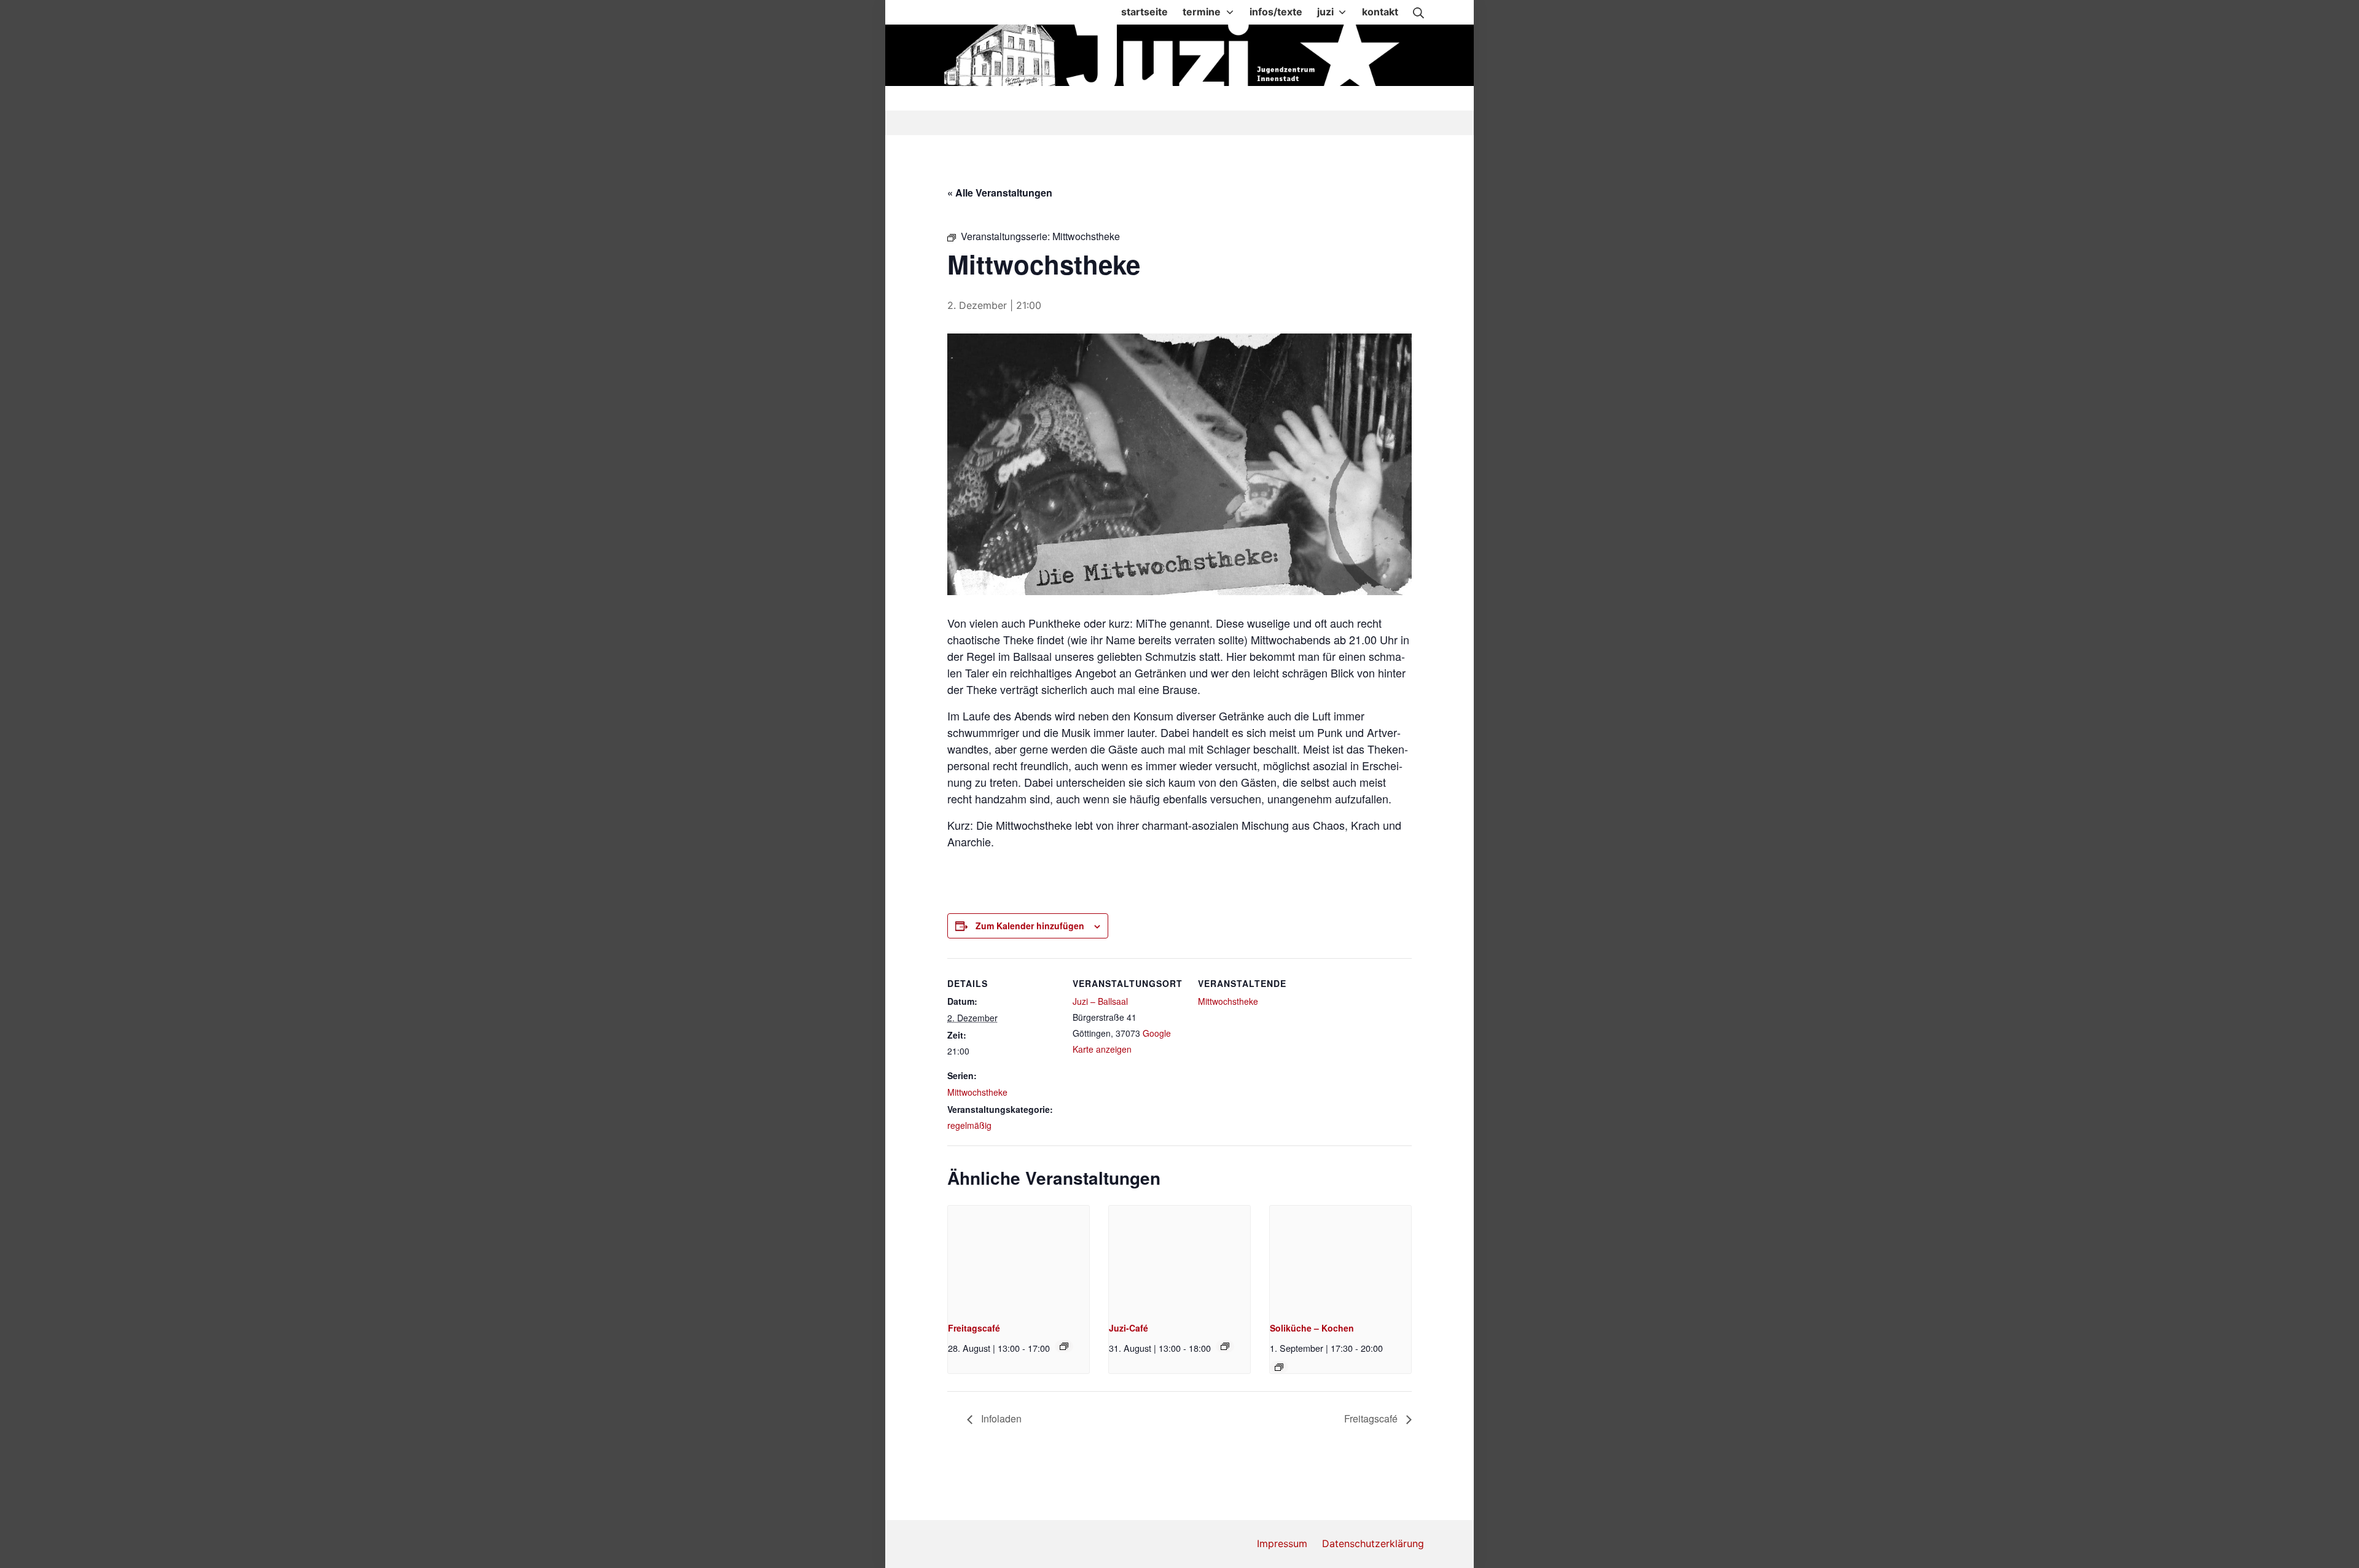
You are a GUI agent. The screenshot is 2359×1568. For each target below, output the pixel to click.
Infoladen (1000, 1418)
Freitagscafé (974, 1328)
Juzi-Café (1129, 1328)
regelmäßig (969, 1125)
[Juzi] (1181, 55)
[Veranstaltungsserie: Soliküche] (1279, 1367)
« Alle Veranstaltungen (1000, 193)
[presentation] (1019, 1258)
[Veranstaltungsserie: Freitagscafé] (1064, 1346)
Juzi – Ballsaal (1100, 1001)
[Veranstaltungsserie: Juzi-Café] (1225, 1346)
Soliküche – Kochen (1312, 1328)
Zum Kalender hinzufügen (1030, 926)
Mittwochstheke (977, 1092)
